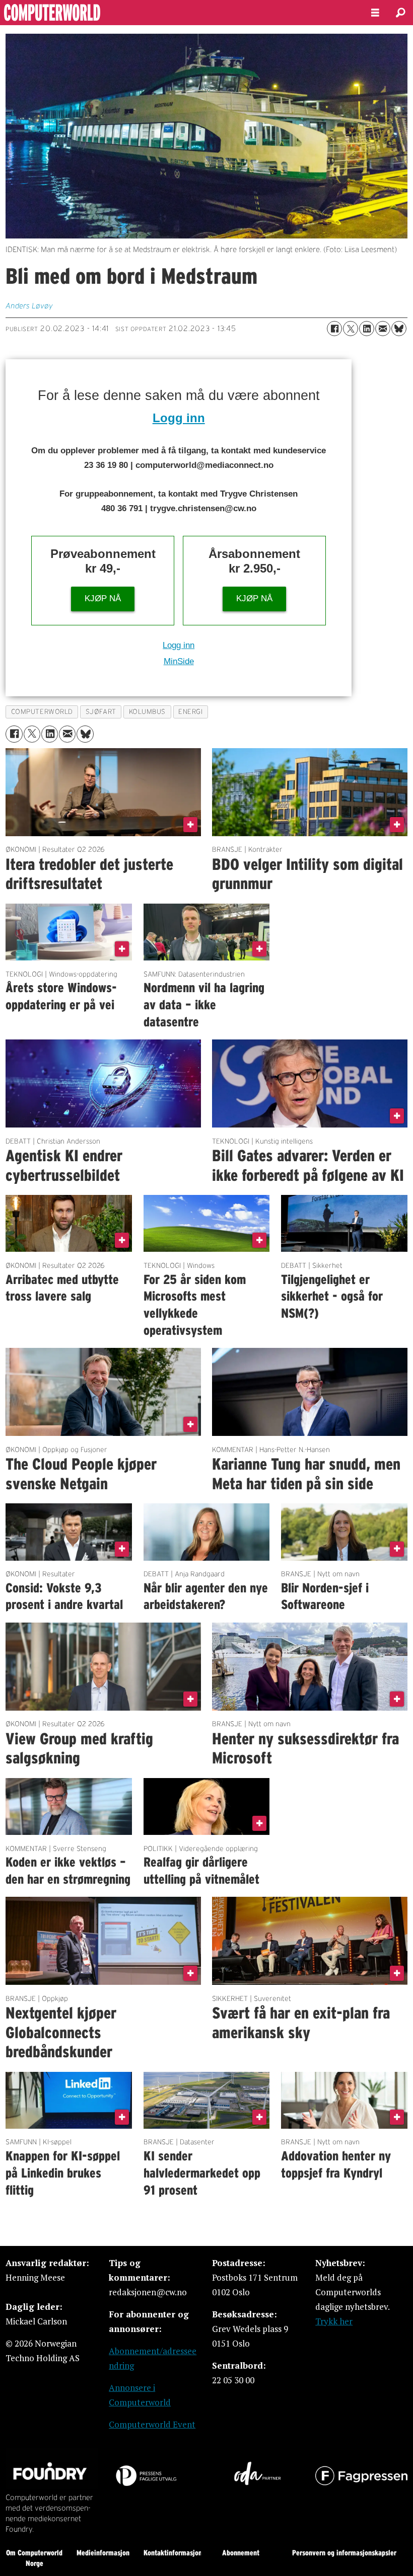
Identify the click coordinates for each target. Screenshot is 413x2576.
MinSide (179, 661)
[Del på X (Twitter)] (351, 329)
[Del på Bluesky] (399, 329)
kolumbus (147, 712)
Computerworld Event (152, 2424)
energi (190, 712)
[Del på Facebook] (334, 329)
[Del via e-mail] (383, 329)
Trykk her (334, 2321)
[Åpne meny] (375, 13)
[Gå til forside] (177, 13)
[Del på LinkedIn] (367, 329)
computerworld (42, 712)
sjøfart (101, 712)
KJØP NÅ (103, 598)
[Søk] (400, 13)
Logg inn (179, 418)
